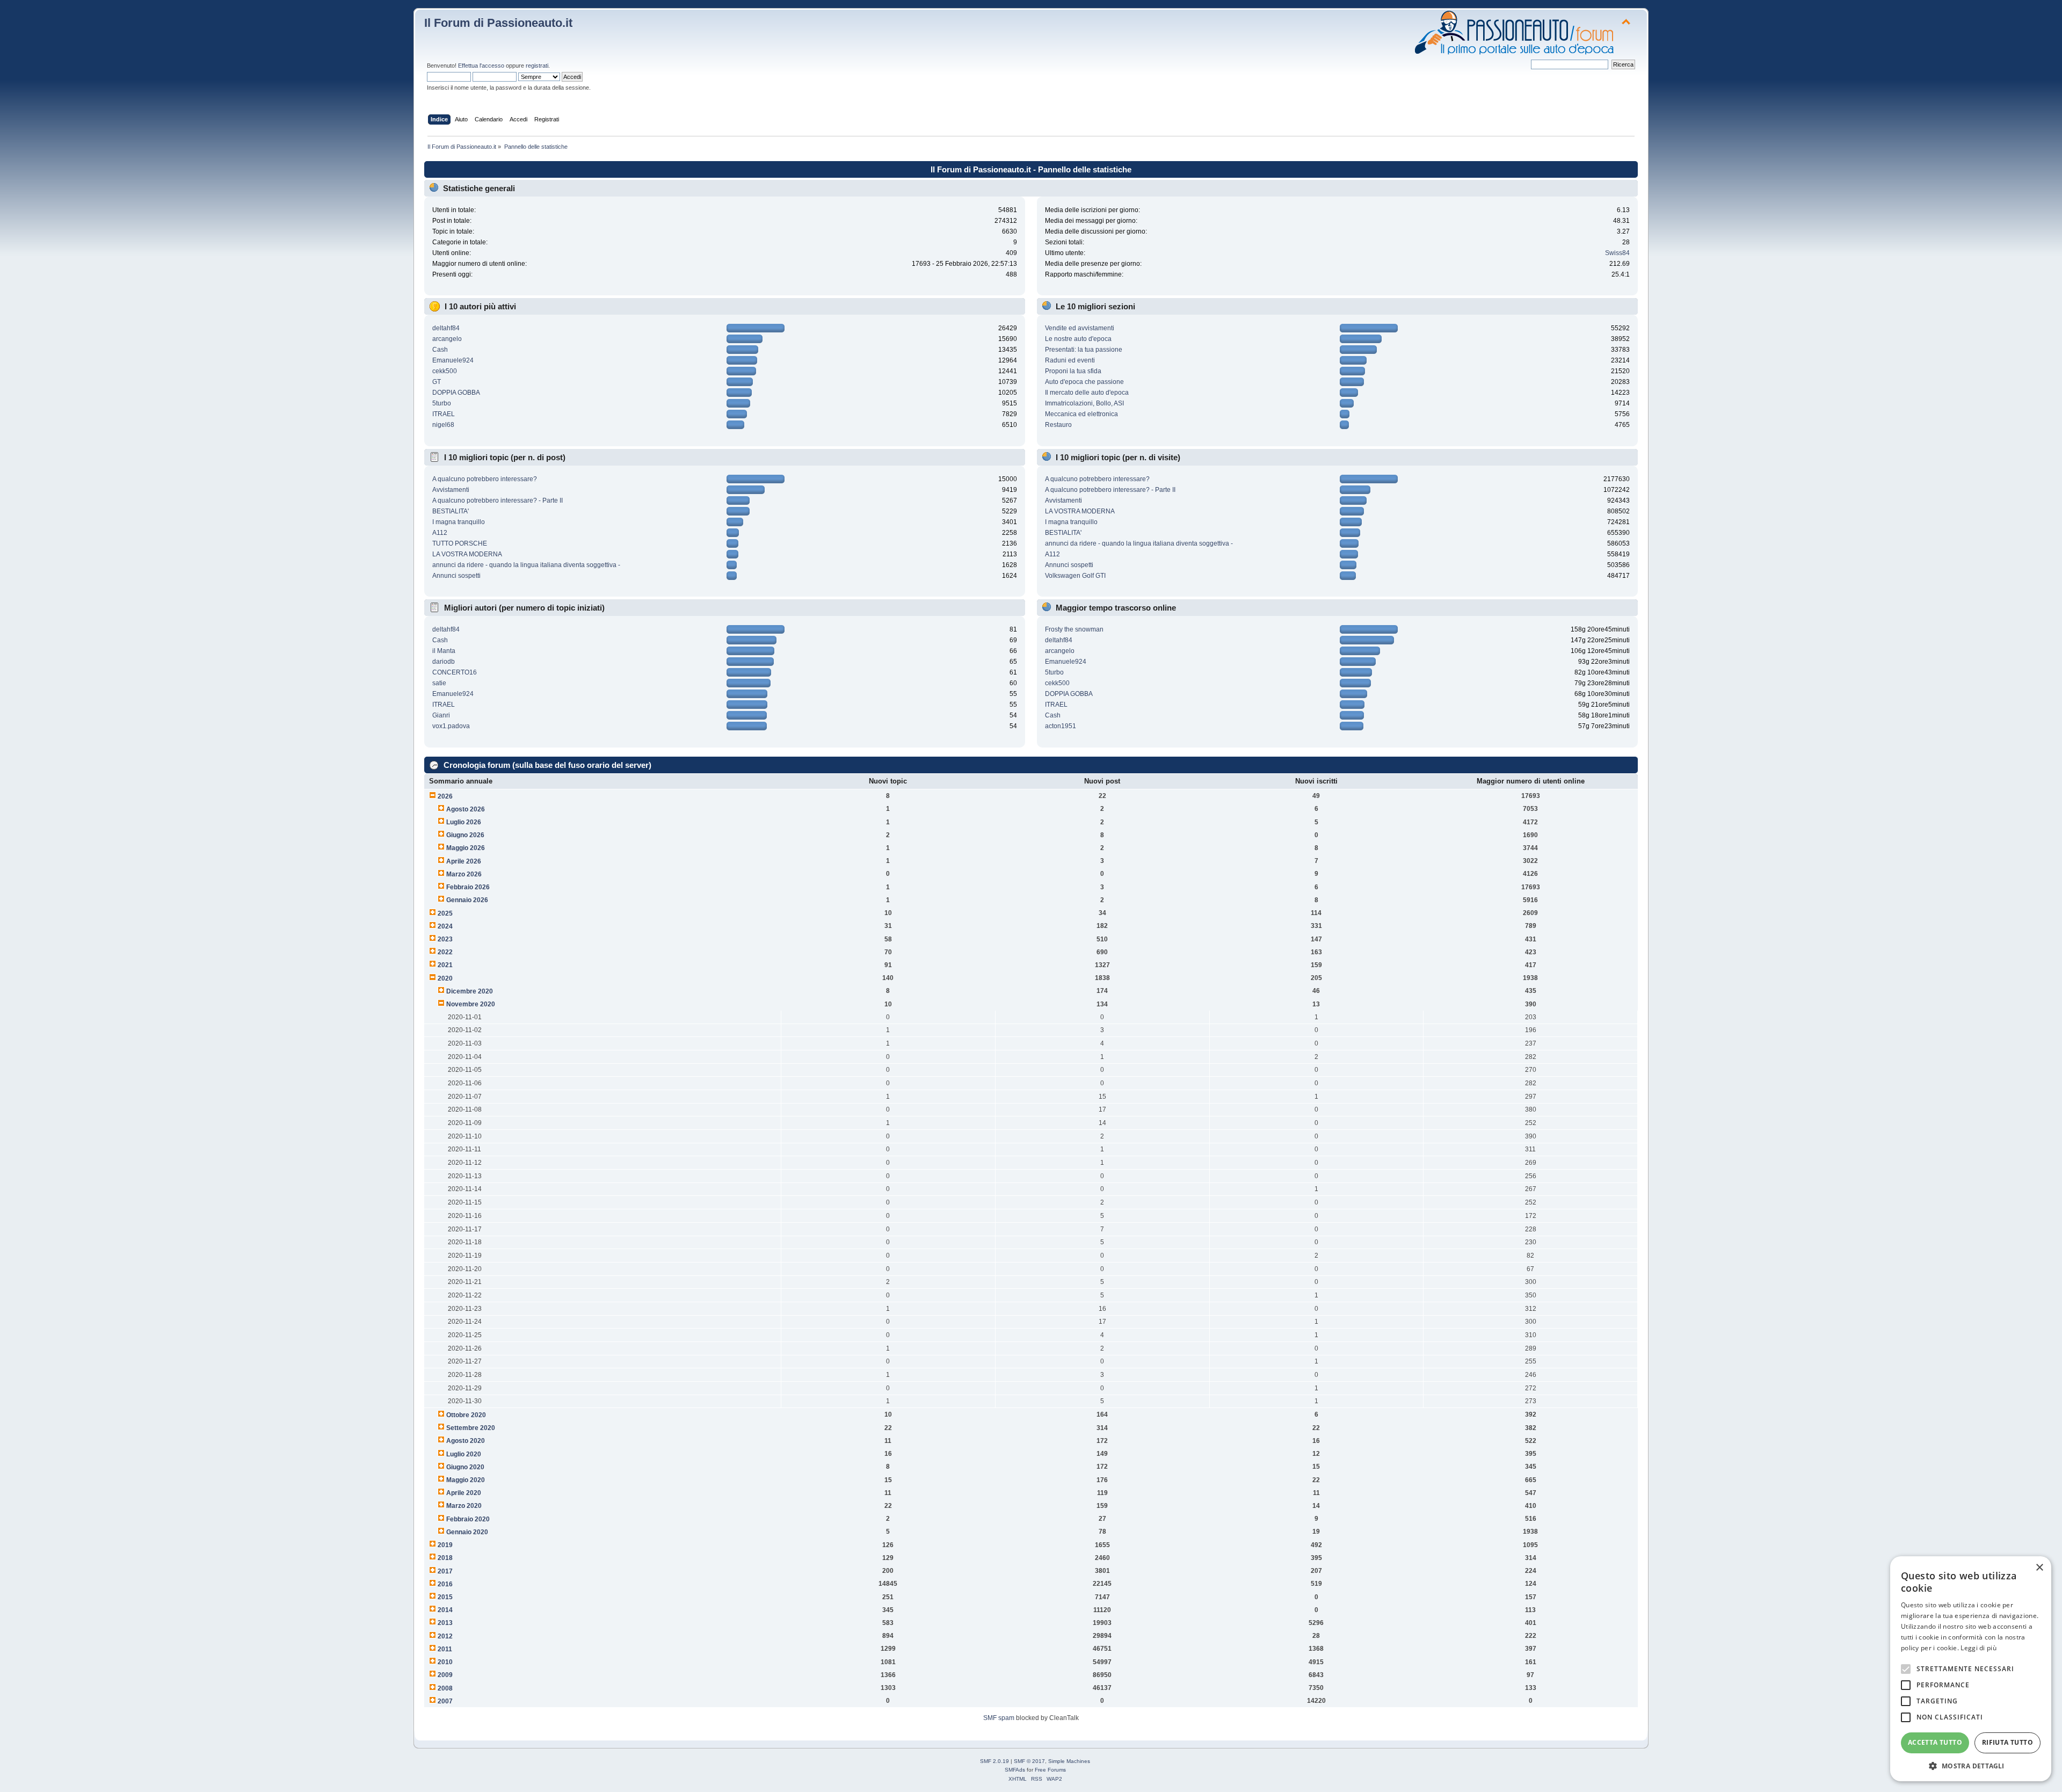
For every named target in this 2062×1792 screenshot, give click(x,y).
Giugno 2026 (465, 835)
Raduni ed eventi (1070, 360)
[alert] (1971, 1669)
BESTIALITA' (451, 511)
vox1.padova (451, 726)
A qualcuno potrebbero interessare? (485, 479)
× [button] (2039, 1568)
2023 (445, 939)
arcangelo (447, 339)
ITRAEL (444, 414)
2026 (445, 796)
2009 (445, 1675)
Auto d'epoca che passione (1084, 382)
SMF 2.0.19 (994, 1761)
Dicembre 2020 (470, 991)
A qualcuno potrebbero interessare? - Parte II (498, 500)
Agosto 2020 (466, 1441)
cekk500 (445, 371)
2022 (445, 952)
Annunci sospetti (456, 576)
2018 (445, 1558)
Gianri (441, 715)
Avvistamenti (451, 490)
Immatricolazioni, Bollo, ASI (1084, 403)
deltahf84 (446, 328)
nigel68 (443, 425)
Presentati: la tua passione (1084, 350)
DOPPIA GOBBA (456, 393)
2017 (445, 1571)
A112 (440, 533)
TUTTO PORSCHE (460, 543)
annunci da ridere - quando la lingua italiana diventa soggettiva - (526, 565)
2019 (445, 1545)
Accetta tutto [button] (1935, 1742)
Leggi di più (1978, 1648)
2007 (445, 1701)
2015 (445, 1597)
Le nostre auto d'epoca (1078, 339)
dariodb (444, 662)
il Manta (444, 651)
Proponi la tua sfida (1073, 371)
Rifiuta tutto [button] (2007, 1742)
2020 (445, 978)
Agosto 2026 (466, 809)
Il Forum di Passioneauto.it (498, 23)
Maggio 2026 (466, 848)
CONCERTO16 (455, 672)
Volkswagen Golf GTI (1075, 576)
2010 (445, 1662)
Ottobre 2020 (466, 1415)
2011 (445, 1649)
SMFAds (1015, 1770)
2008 (445, 1688)
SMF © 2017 (1029, 1761)
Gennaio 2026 (467, 900)
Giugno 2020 (465, 1467)
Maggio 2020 (466, 1480)
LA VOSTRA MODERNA (467, 554)
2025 (445, 913)
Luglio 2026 (464, 822)
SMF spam (999, 1718)
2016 (445, 1584)
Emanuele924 (453, 360)
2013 (445, 1623)
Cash (440, 350)
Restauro (1058, 425)
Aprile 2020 (464, 1493)
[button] (1971, 1765)
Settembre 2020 (471, 1428)
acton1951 (1061, 726)
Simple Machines (1069, 1761)
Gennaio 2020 (467, 1532)
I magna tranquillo (459, 522)
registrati (537, 66)
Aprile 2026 (464, 861)
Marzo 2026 (464, 874)
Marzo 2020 (464, 1506)
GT (437, 382)
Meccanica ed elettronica (1081, 414)
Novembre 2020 (471, 1004)
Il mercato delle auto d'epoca (1087, 393)
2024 (445, 926)
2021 (445, 965)
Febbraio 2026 (468, 887)
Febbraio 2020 (468, 1519)
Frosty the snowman (1074, 629)
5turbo (442, 403)
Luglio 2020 (464, 1454)
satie (439, 683)
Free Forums (1050, 1770)
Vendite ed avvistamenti (1080, 328)
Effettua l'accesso (481, 66)
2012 (445, 1636)
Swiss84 (1617, 253)
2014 (445, 1610)
